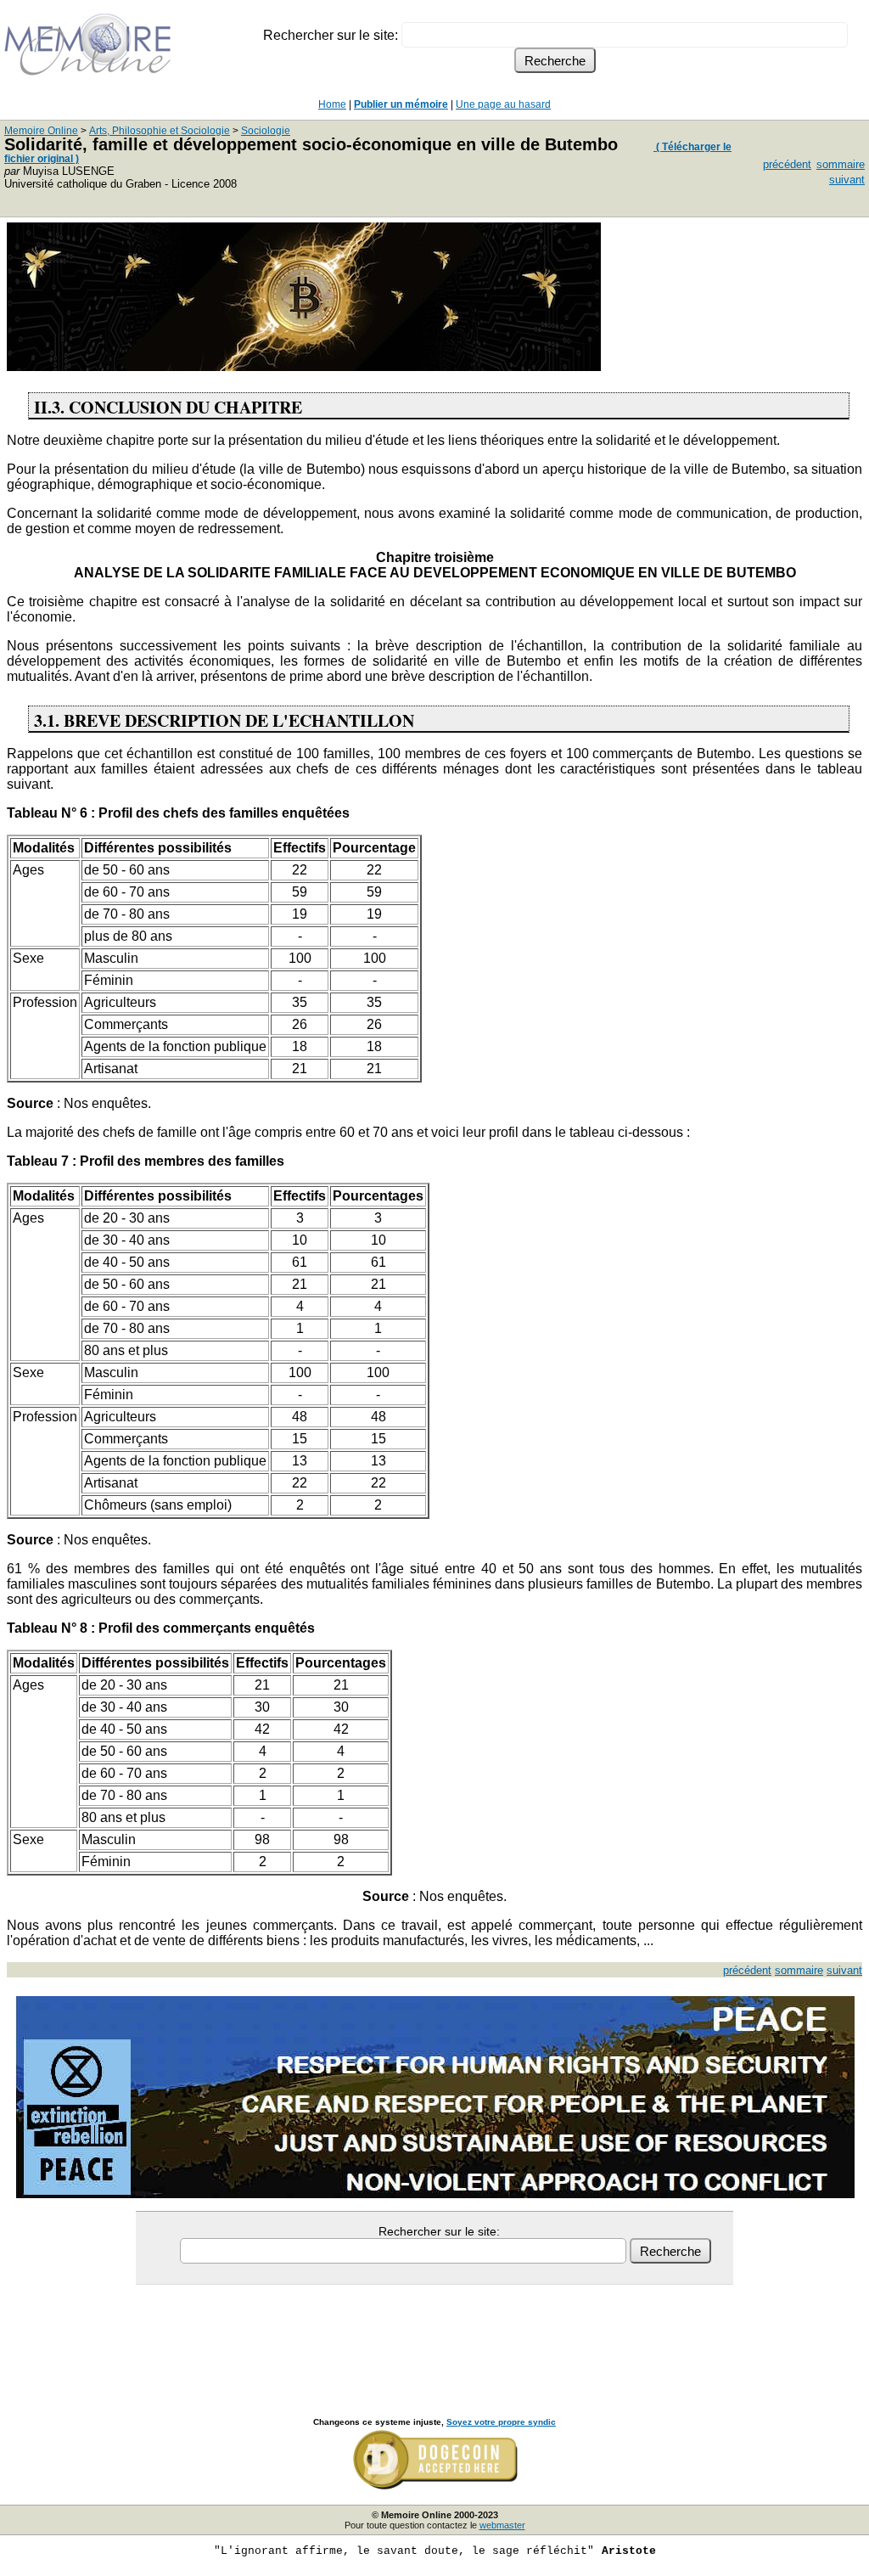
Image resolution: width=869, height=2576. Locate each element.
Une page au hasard (503, 104)
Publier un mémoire (401, 104)
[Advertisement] (434, 2332)
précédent (787, 164)
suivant (847, 180)
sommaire (841, 164)
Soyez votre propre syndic (501, 2422)
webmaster (502, 2525)
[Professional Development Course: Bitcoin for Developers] (304, 366)
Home (332, 104)
